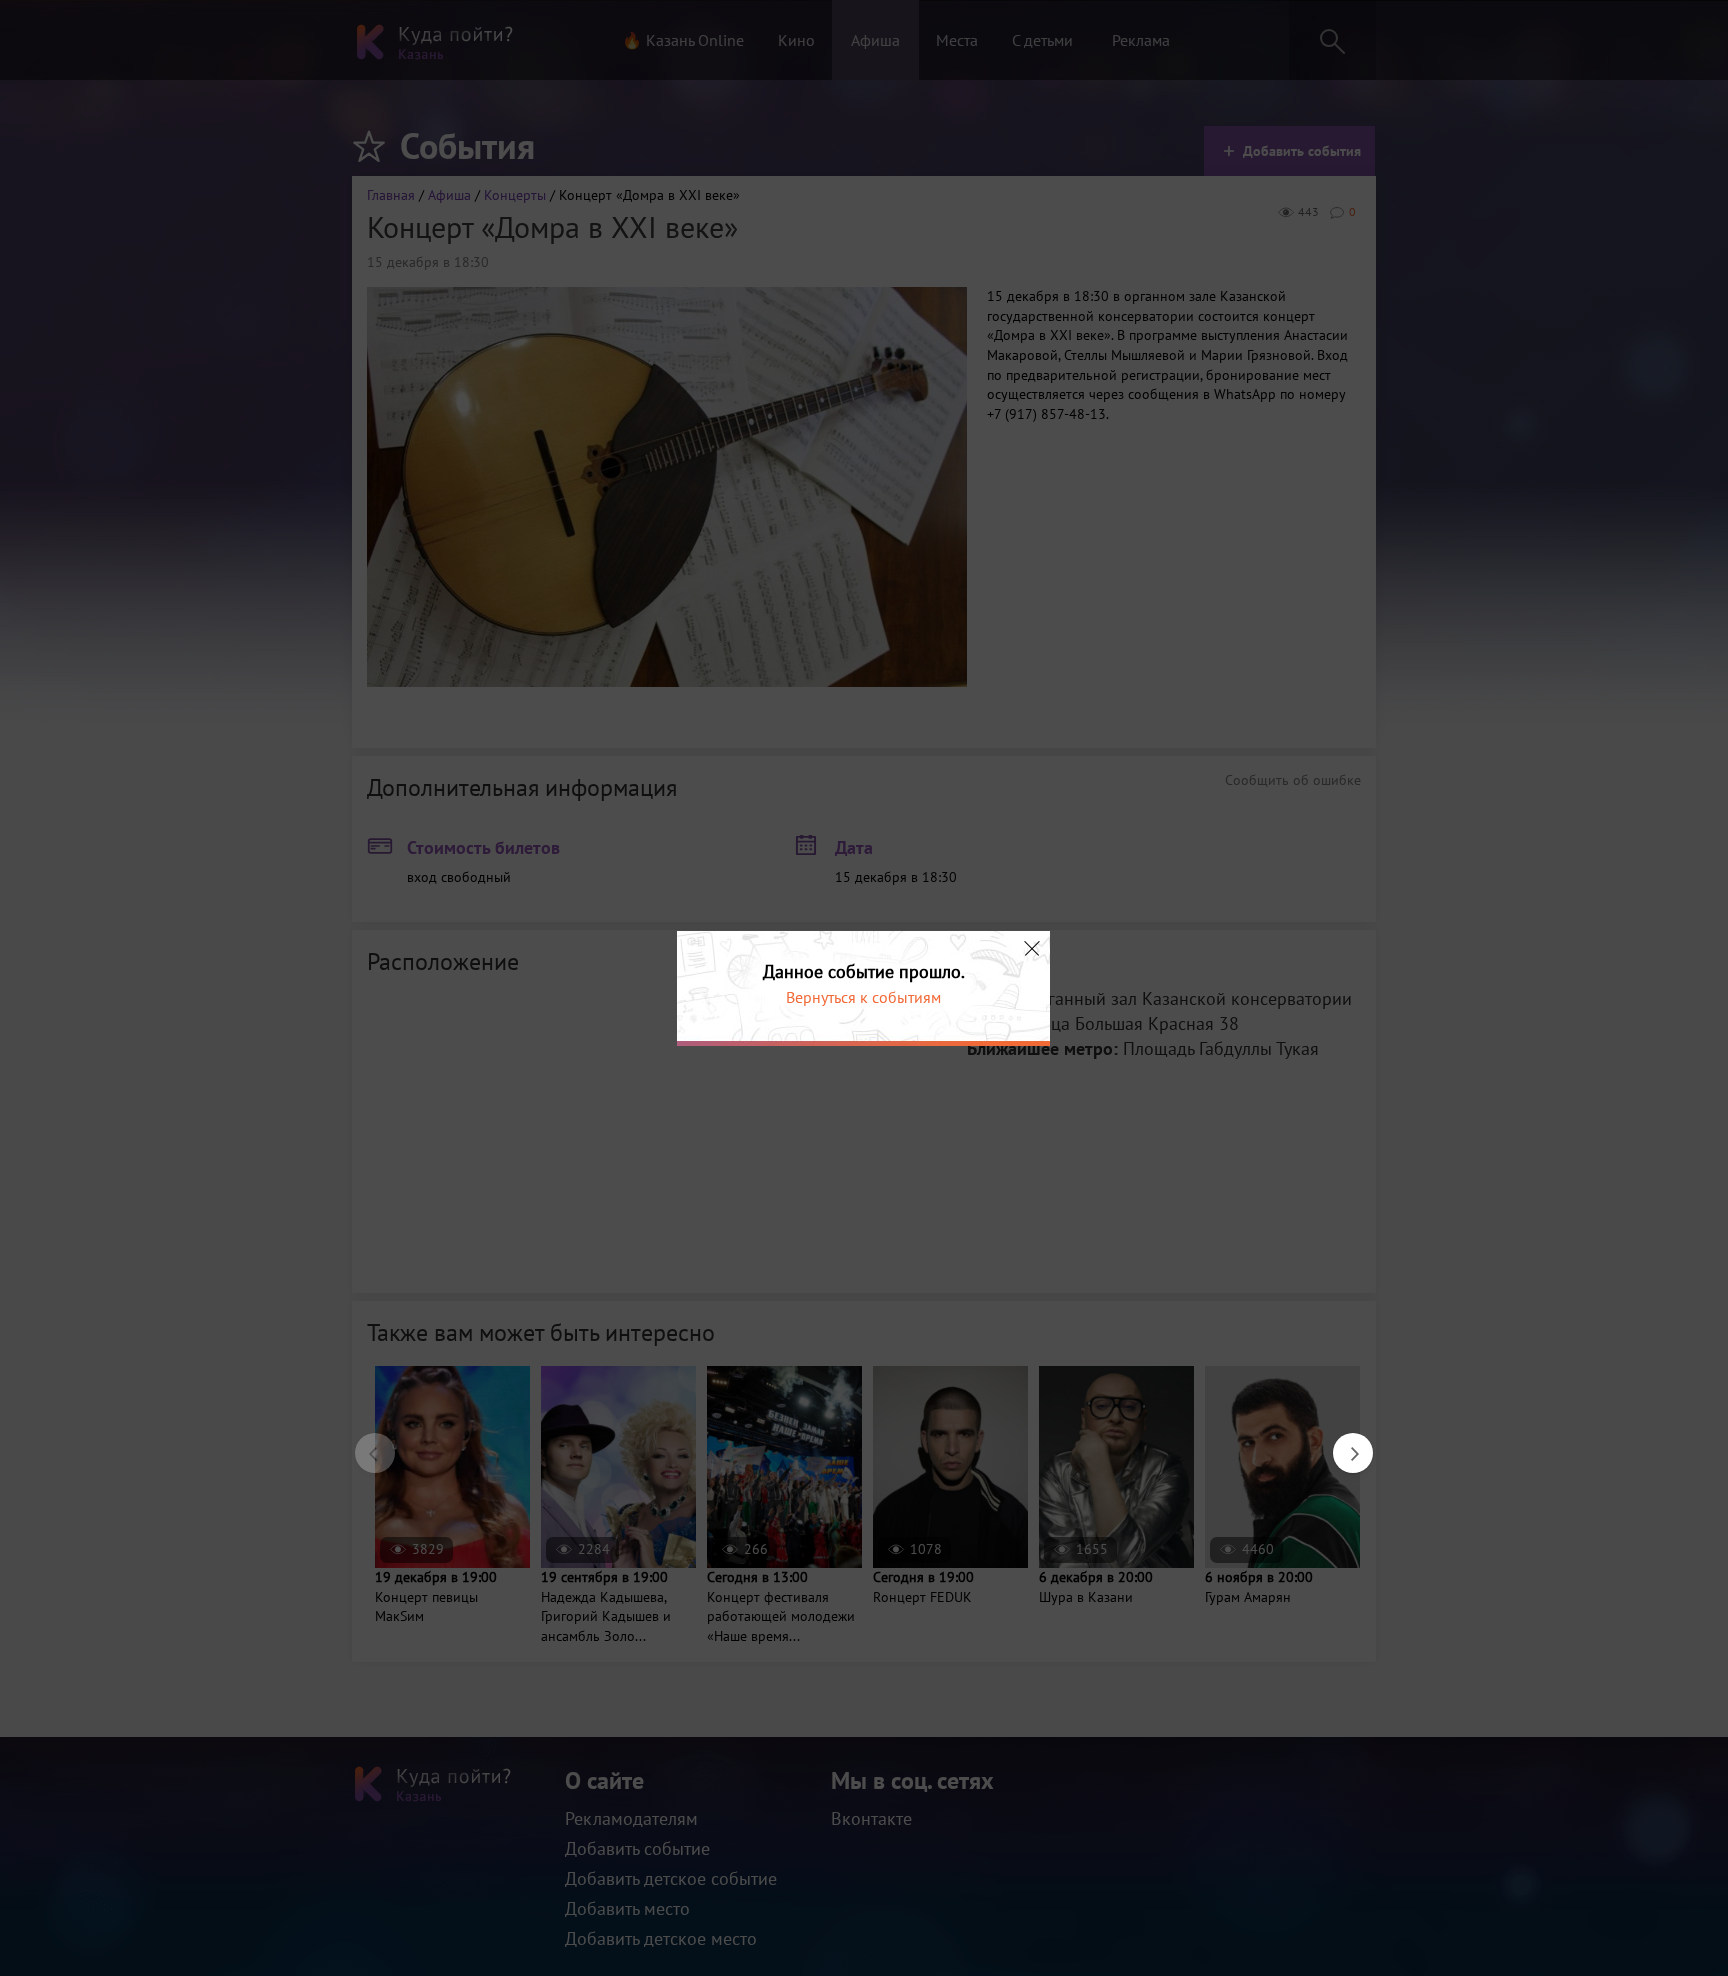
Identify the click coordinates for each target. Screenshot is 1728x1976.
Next (1343, 1443)
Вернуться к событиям (863, 997)
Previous (365, 1443)
